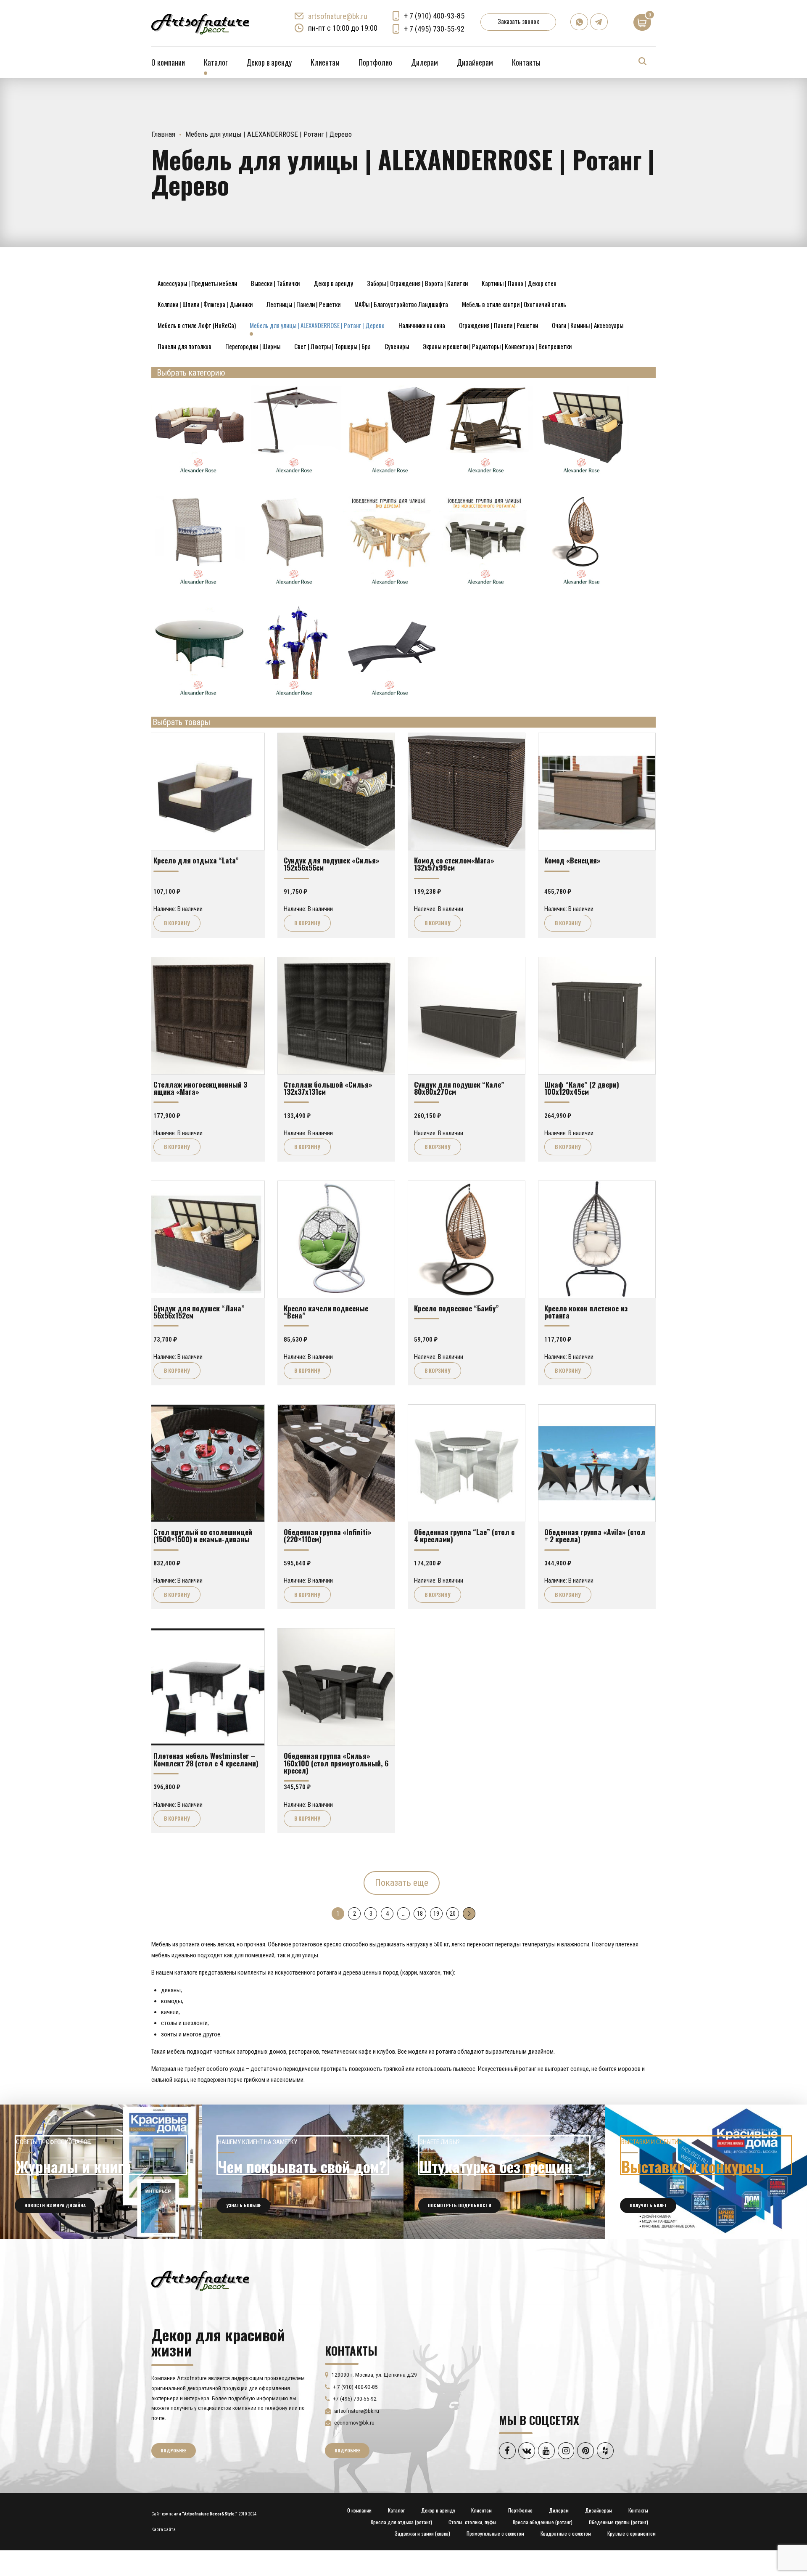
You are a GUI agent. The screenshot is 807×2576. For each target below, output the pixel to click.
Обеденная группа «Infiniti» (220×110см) (328, 1535)
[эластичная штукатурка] (504, 2172)
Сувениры (397, 346)
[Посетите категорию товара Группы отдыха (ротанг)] (199, 476)
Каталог (216, 62)
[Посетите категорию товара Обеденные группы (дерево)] (391, 588)
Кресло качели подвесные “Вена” (326, 1312)
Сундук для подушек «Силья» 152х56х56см (332, 864)
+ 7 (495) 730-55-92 (434, 29)
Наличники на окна (422, 325)
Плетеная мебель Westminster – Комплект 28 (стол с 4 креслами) (206, 1759)
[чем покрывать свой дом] (303, 2172)
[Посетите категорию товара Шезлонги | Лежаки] (391, 699)
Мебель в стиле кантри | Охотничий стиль (514, 304)
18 (420, 1914)
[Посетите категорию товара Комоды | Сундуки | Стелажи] (583, 476)
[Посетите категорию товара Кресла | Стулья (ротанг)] (199, 588)
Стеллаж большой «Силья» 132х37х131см (328, 1088)
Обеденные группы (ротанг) (618, 2522)
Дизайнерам (475, 62)
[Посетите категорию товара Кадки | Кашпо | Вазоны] (391, 476)
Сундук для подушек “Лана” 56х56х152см (199, 1312)
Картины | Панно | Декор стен (519, 283)
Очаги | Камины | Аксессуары (588, 325)
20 (453, 1914)
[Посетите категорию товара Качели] (487, 476)
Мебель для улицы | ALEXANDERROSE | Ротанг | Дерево (317, 325)
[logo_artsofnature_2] (200, 2280)
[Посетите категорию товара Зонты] (295, 476)
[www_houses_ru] (101, 2172)
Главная (163, 134)
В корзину (177, 923)
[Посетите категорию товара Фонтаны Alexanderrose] (295, 699)
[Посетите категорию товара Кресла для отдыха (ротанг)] (295, 588)
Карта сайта (164, 2530)
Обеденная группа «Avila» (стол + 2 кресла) (595, 1535)
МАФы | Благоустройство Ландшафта (401, 304)
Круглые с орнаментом (632, 2533)
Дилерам (425, 62)
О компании (168, 62)
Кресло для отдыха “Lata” (196, 860)
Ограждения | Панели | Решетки (498, 325)
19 (436, 1914)
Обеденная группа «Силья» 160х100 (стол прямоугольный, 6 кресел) (336, 1763)
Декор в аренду (269, 62)
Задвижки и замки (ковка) (422, 2533)
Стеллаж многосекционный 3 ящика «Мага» (200, 1088)
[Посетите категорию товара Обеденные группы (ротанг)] (487, 588)
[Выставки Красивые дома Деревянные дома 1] (706, 2172)
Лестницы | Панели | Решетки (303, 304)
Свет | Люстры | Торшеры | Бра (332, 346)
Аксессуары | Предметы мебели (197, 283)
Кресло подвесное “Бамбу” (456, 1308)
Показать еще (402, 1883)
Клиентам (325, 62)
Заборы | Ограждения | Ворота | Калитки (417, 283)
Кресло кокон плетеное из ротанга (586, 1312)
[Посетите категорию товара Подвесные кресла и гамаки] (583, 588)
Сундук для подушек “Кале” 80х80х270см (459, 1088)
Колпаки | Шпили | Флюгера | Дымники (205, 304)
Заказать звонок (518, 21)
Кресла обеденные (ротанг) (543, 2522)
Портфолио (375, 62)
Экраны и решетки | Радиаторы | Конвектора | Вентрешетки (497, 346)
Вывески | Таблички (275, 283)
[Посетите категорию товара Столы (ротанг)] (199, 699)
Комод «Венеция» (572, 860)
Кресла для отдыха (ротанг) (401, 2522)
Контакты (526, 62)
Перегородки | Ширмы (253, 346)
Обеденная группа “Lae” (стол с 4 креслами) (464, 1535)
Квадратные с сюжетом (566, 2533)
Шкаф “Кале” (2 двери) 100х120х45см (582, 1088)
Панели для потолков (185, 346)
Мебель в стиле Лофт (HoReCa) (197, 325)
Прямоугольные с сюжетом (495, 2533)
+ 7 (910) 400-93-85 (434, 16)
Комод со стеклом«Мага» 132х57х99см (454, 864)
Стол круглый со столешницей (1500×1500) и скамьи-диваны (203, 1535)
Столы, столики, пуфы (472, 2522)
